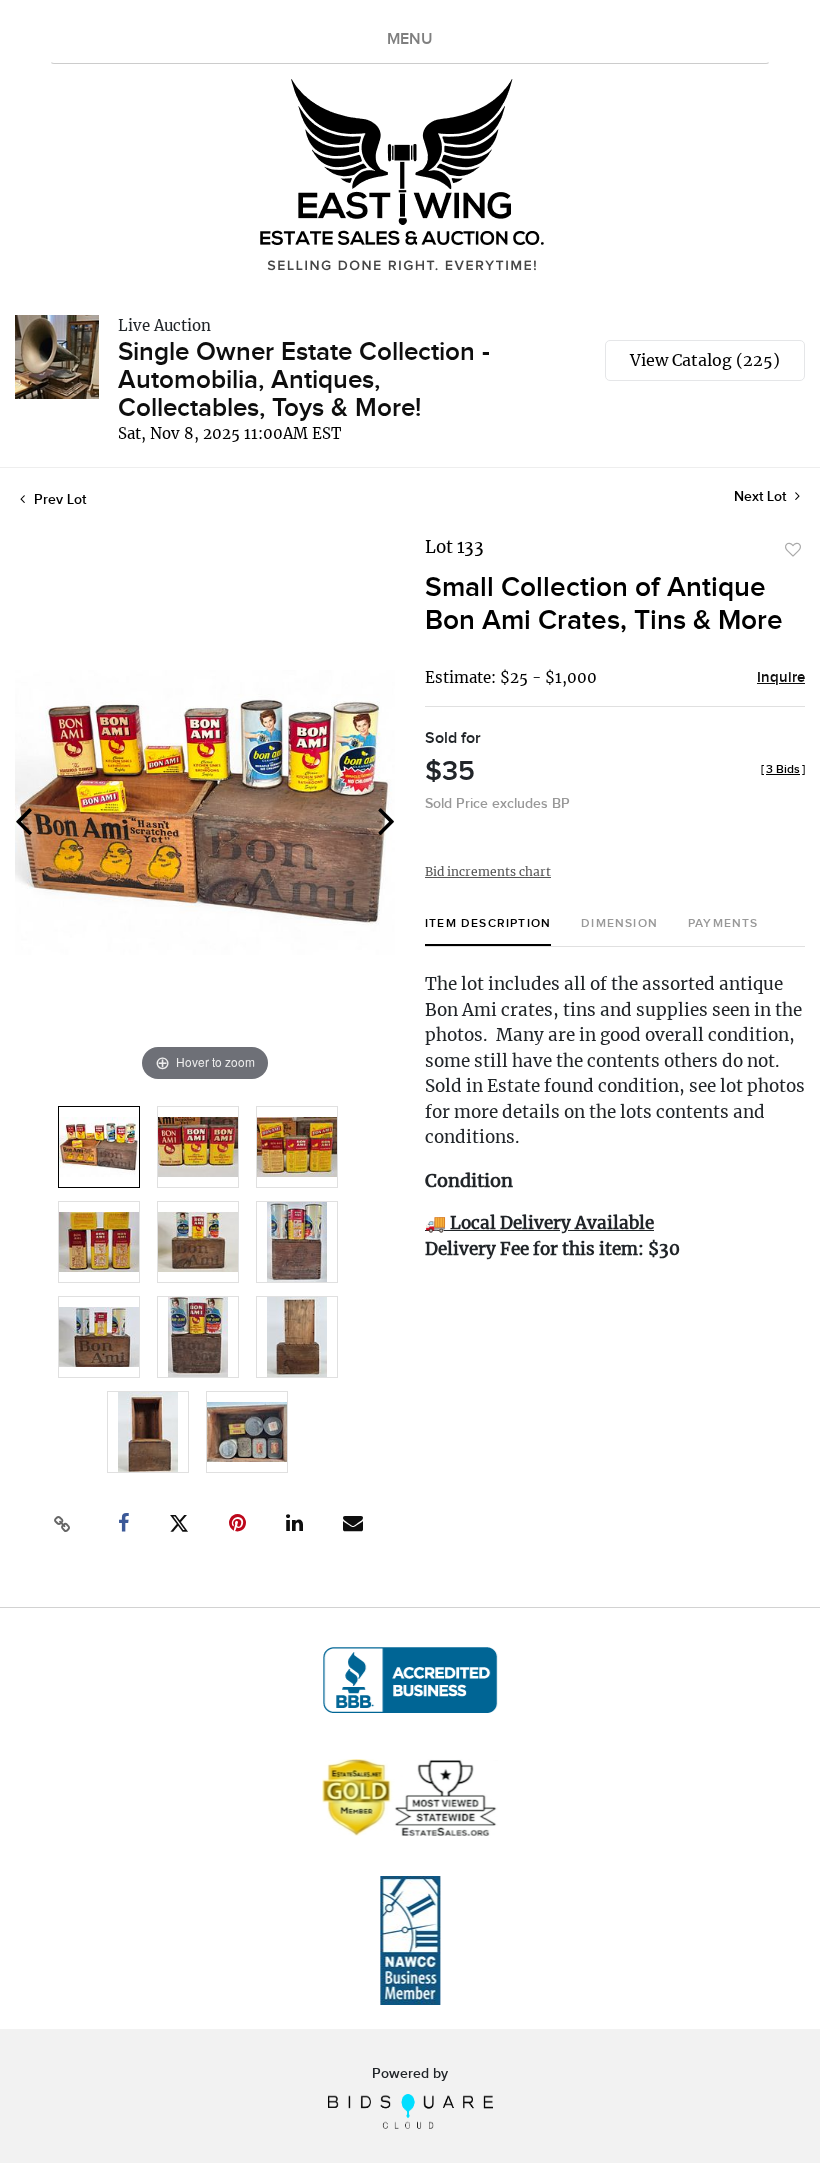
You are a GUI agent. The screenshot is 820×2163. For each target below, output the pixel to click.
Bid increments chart (488, 871)
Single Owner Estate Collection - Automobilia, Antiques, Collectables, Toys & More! (304, 380)
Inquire (781, 678)
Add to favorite (793, 550)
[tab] (488, 931)
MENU (410, 39)
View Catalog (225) (705, 360)
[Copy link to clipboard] (63, 1524)
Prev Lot (58, 499)
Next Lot (762, 496)
